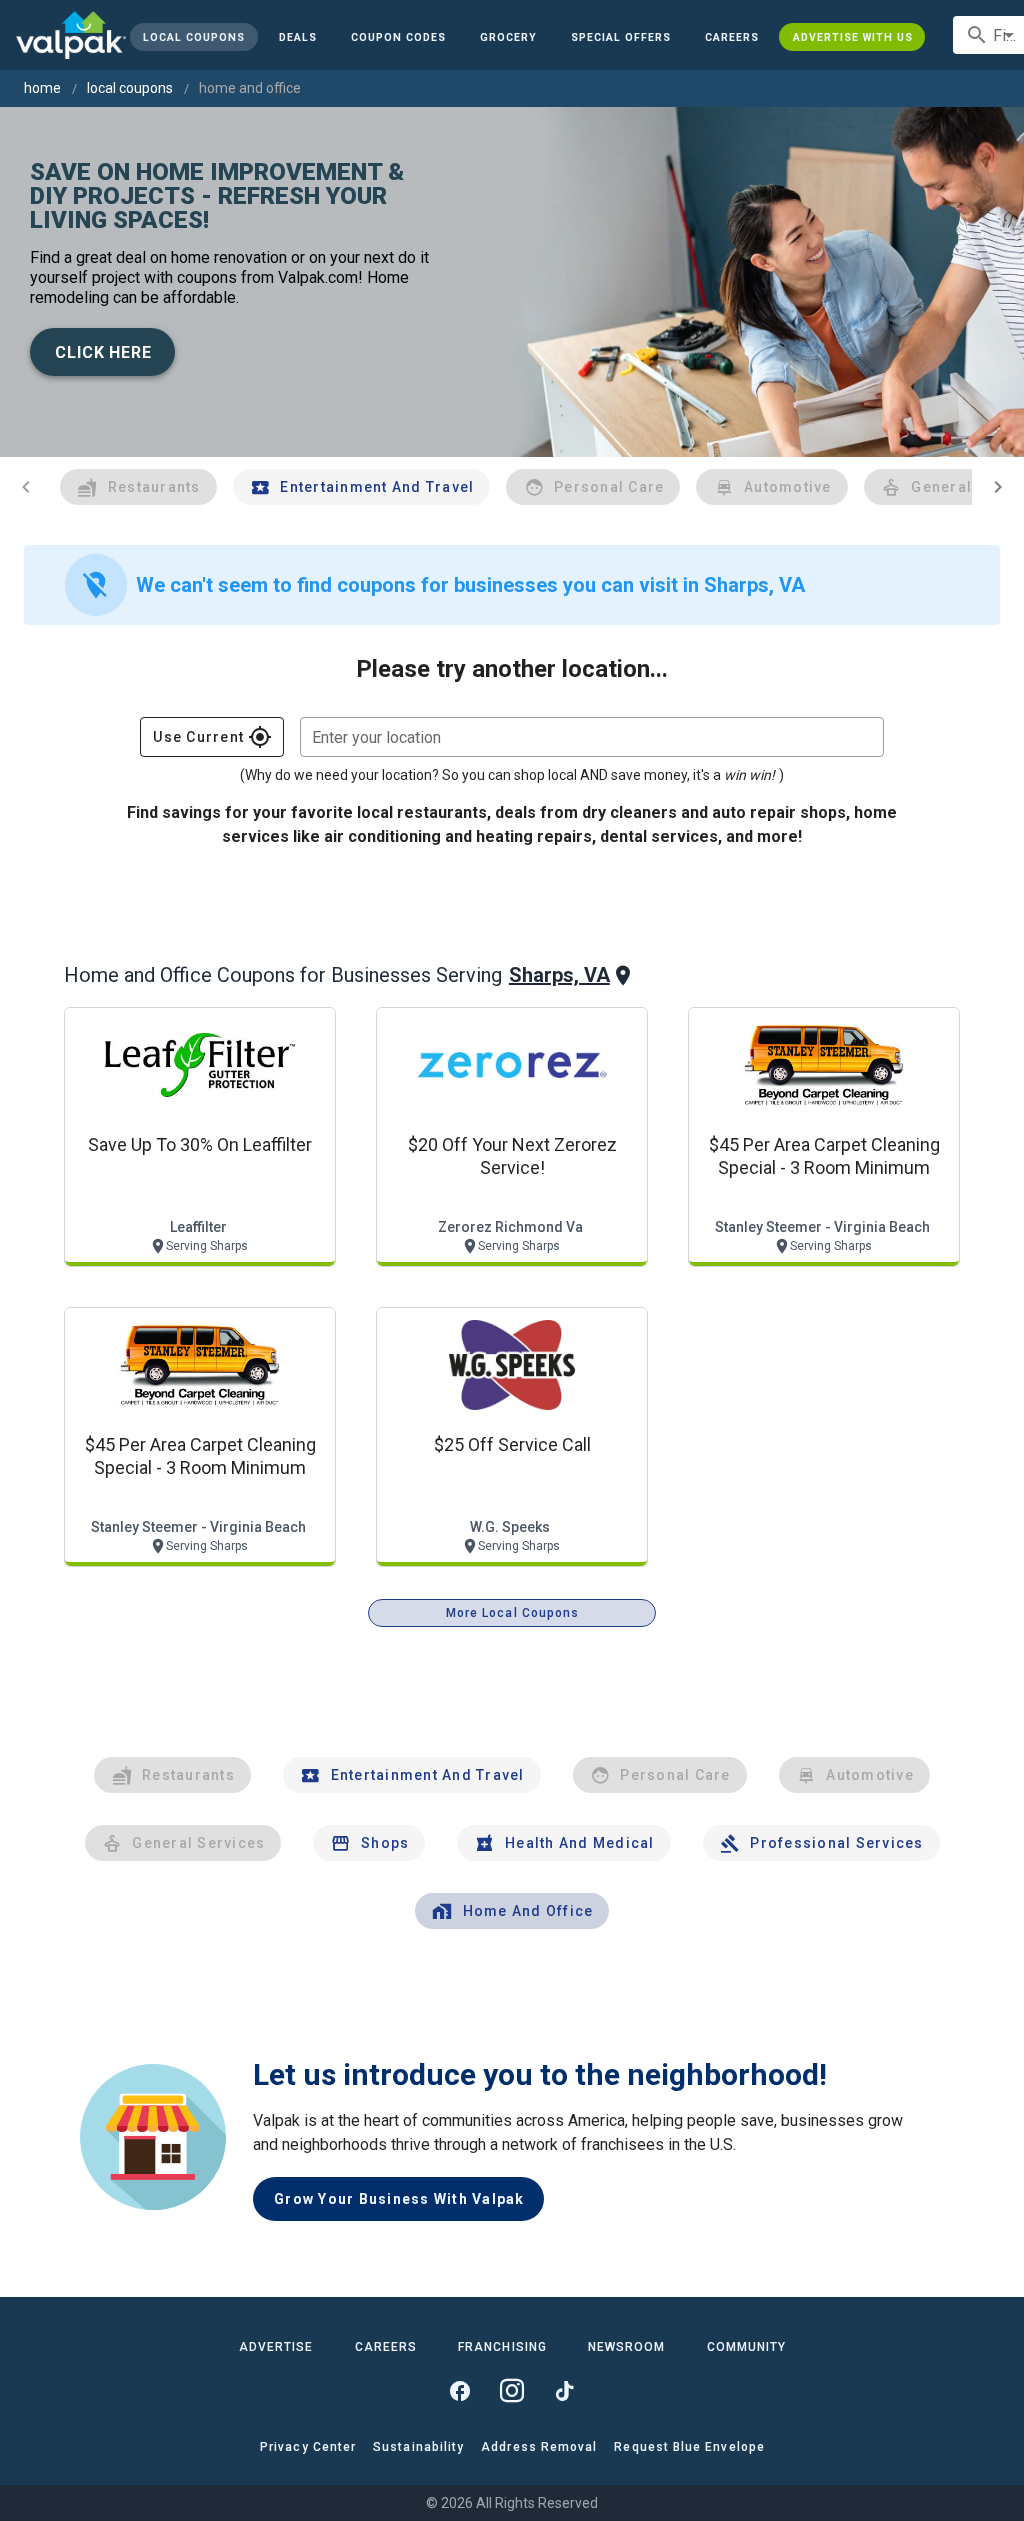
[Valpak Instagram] (512, 2391)
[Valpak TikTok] (564, 2391)
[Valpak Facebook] (460, 2391)
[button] (621, 37)
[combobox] (592, 737)
